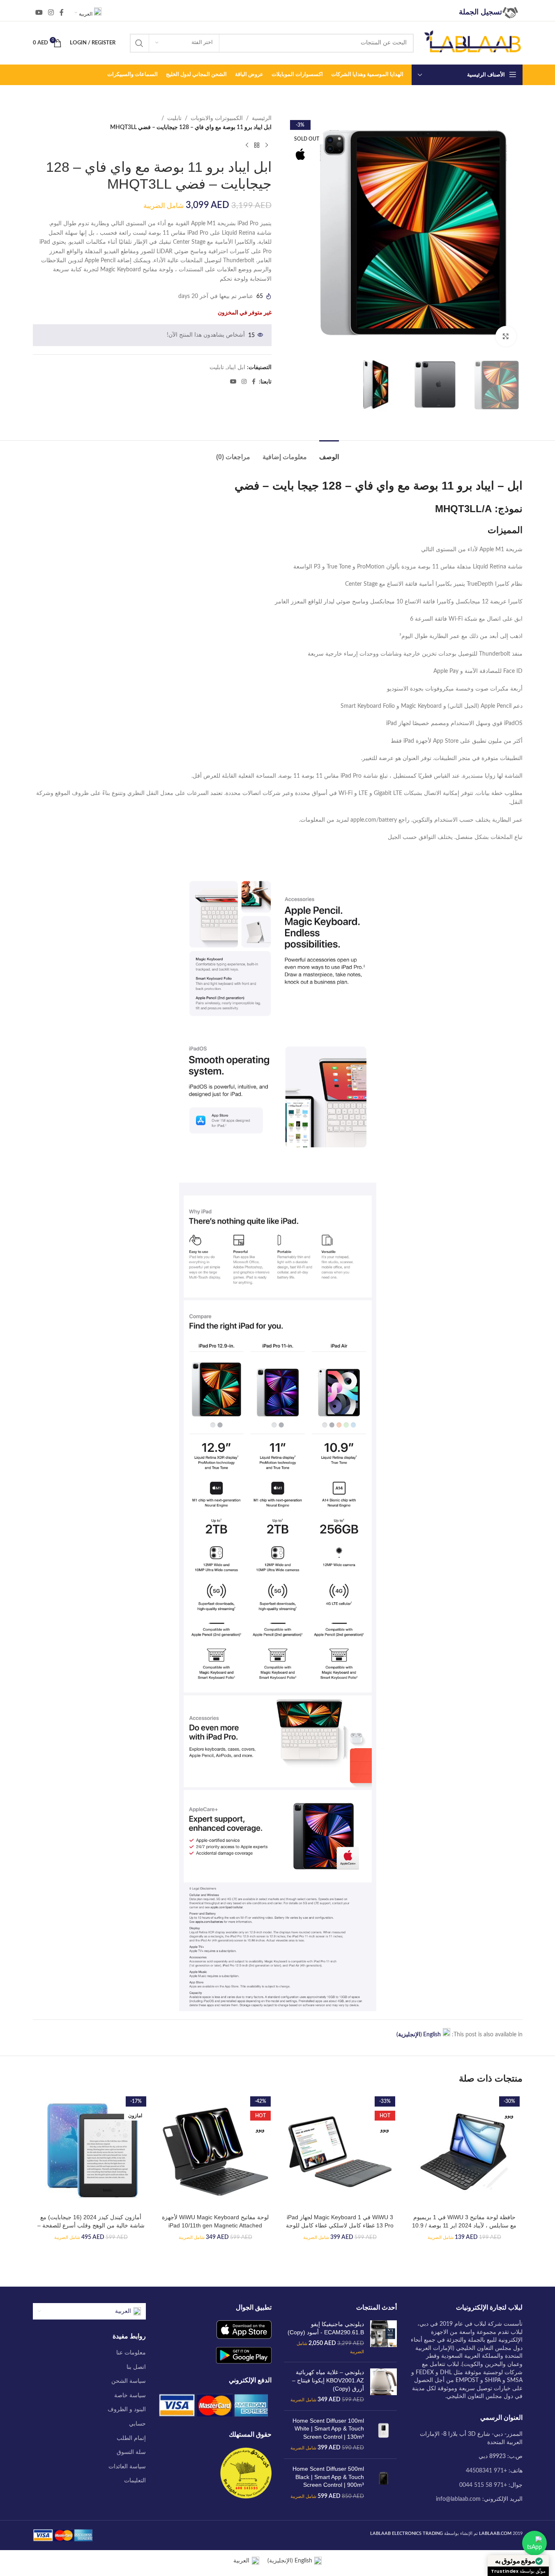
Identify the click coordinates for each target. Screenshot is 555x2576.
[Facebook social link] (62, 13)
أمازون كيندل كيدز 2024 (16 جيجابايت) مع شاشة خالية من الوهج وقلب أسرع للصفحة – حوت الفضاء (91, 2225)
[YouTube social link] (39, 13)
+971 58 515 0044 (483, 2485)
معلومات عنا (131, 2353)
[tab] (329, 453)
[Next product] (247, 146)
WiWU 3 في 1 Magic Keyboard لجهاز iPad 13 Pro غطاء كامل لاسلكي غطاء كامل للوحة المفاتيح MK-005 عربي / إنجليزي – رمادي (340, 2225)
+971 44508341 (486, 2471)
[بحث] (139, 43)
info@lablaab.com (458, 2499)
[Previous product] (267, 146)
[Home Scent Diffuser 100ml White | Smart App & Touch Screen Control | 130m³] (383, 2435)
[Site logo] (472, 43)
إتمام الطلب (131, 2438)
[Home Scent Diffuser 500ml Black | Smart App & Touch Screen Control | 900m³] (383, 2483)
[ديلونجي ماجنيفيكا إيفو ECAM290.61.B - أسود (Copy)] (383, 2338)
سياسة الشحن (129, 2381)
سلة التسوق (131, 2452)
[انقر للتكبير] (506, 336)
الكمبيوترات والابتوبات (217, 118)
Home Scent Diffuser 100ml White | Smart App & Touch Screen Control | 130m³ (328, 2429)
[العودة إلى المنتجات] (257, 146)
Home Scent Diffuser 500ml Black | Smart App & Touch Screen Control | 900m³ (328, 2477)
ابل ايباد (236, 367)
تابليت (174, 118)
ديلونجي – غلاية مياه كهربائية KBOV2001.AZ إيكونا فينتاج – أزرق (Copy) (328, 2380)
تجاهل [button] (12, 2565)
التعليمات (135, 2481)
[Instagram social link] (51, 13)
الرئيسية (262, 118)
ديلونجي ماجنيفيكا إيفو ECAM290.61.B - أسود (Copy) (326, 2328)
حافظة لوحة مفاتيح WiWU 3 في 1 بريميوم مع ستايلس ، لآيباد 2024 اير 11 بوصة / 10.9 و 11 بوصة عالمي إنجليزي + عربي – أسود (464, 2225)
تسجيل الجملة (480, 12)
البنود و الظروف (127, 2410)
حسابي (137, 2424)
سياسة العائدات (127, 2467)
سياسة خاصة (130, 2396)
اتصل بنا (136, 2367)
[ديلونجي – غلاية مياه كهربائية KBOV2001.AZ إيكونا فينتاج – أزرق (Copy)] (383, 2386)
